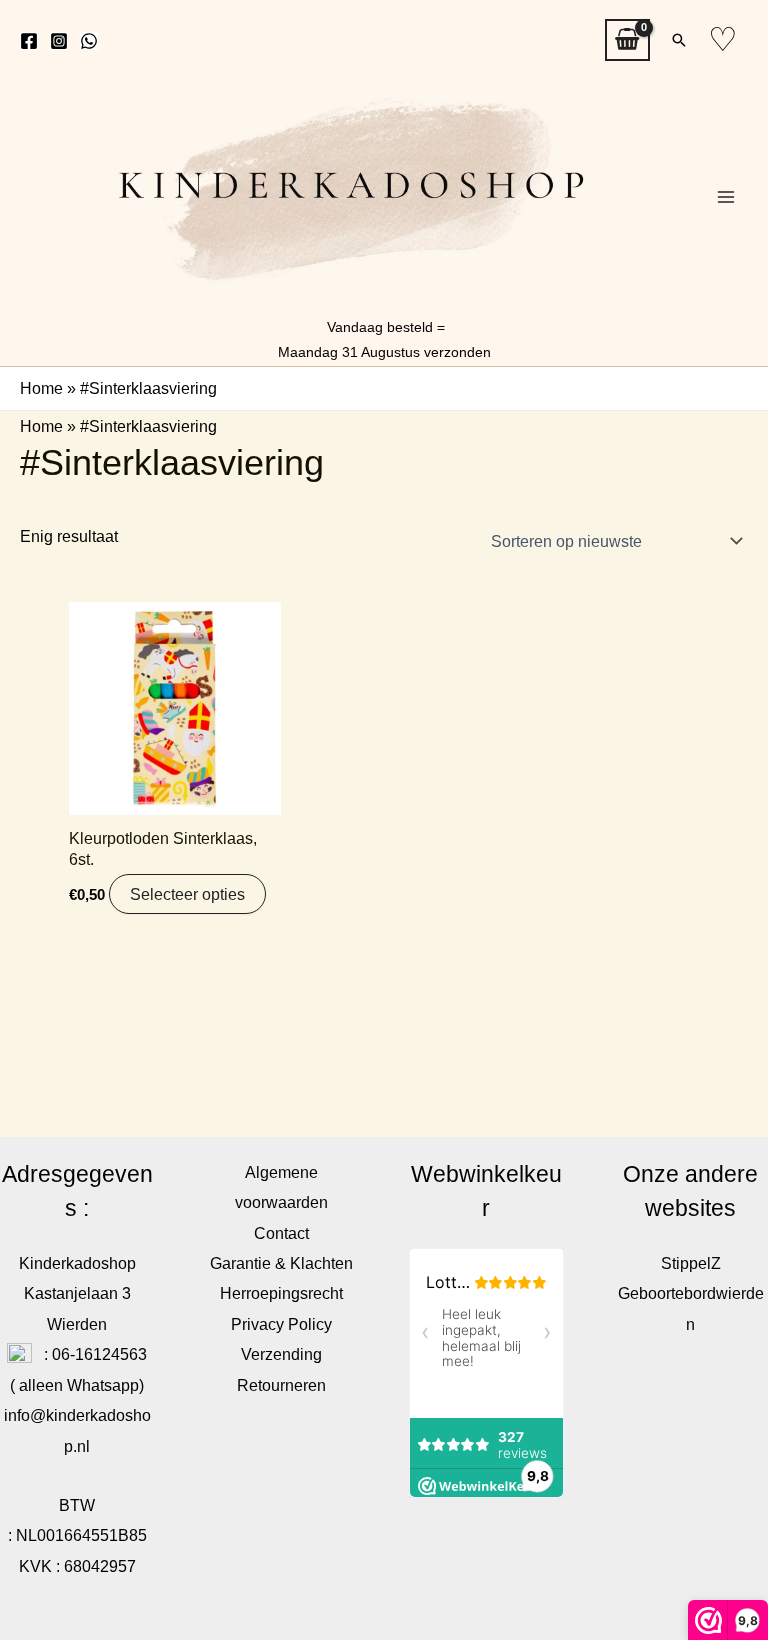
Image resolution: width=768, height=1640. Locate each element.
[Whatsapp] (89, 41)
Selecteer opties (187, 894)
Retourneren (281, 1385)
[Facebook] (29, 41)
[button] (679, 40)
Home (41, 388)
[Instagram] (59, 41)
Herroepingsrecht (281, 1293)
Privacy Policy (281, 1324)
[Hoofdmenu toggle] (725, 197)
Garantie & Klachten (281, 1263)
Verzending (281, 1354)
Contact (281, 1233)
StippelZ (691, 1263)
